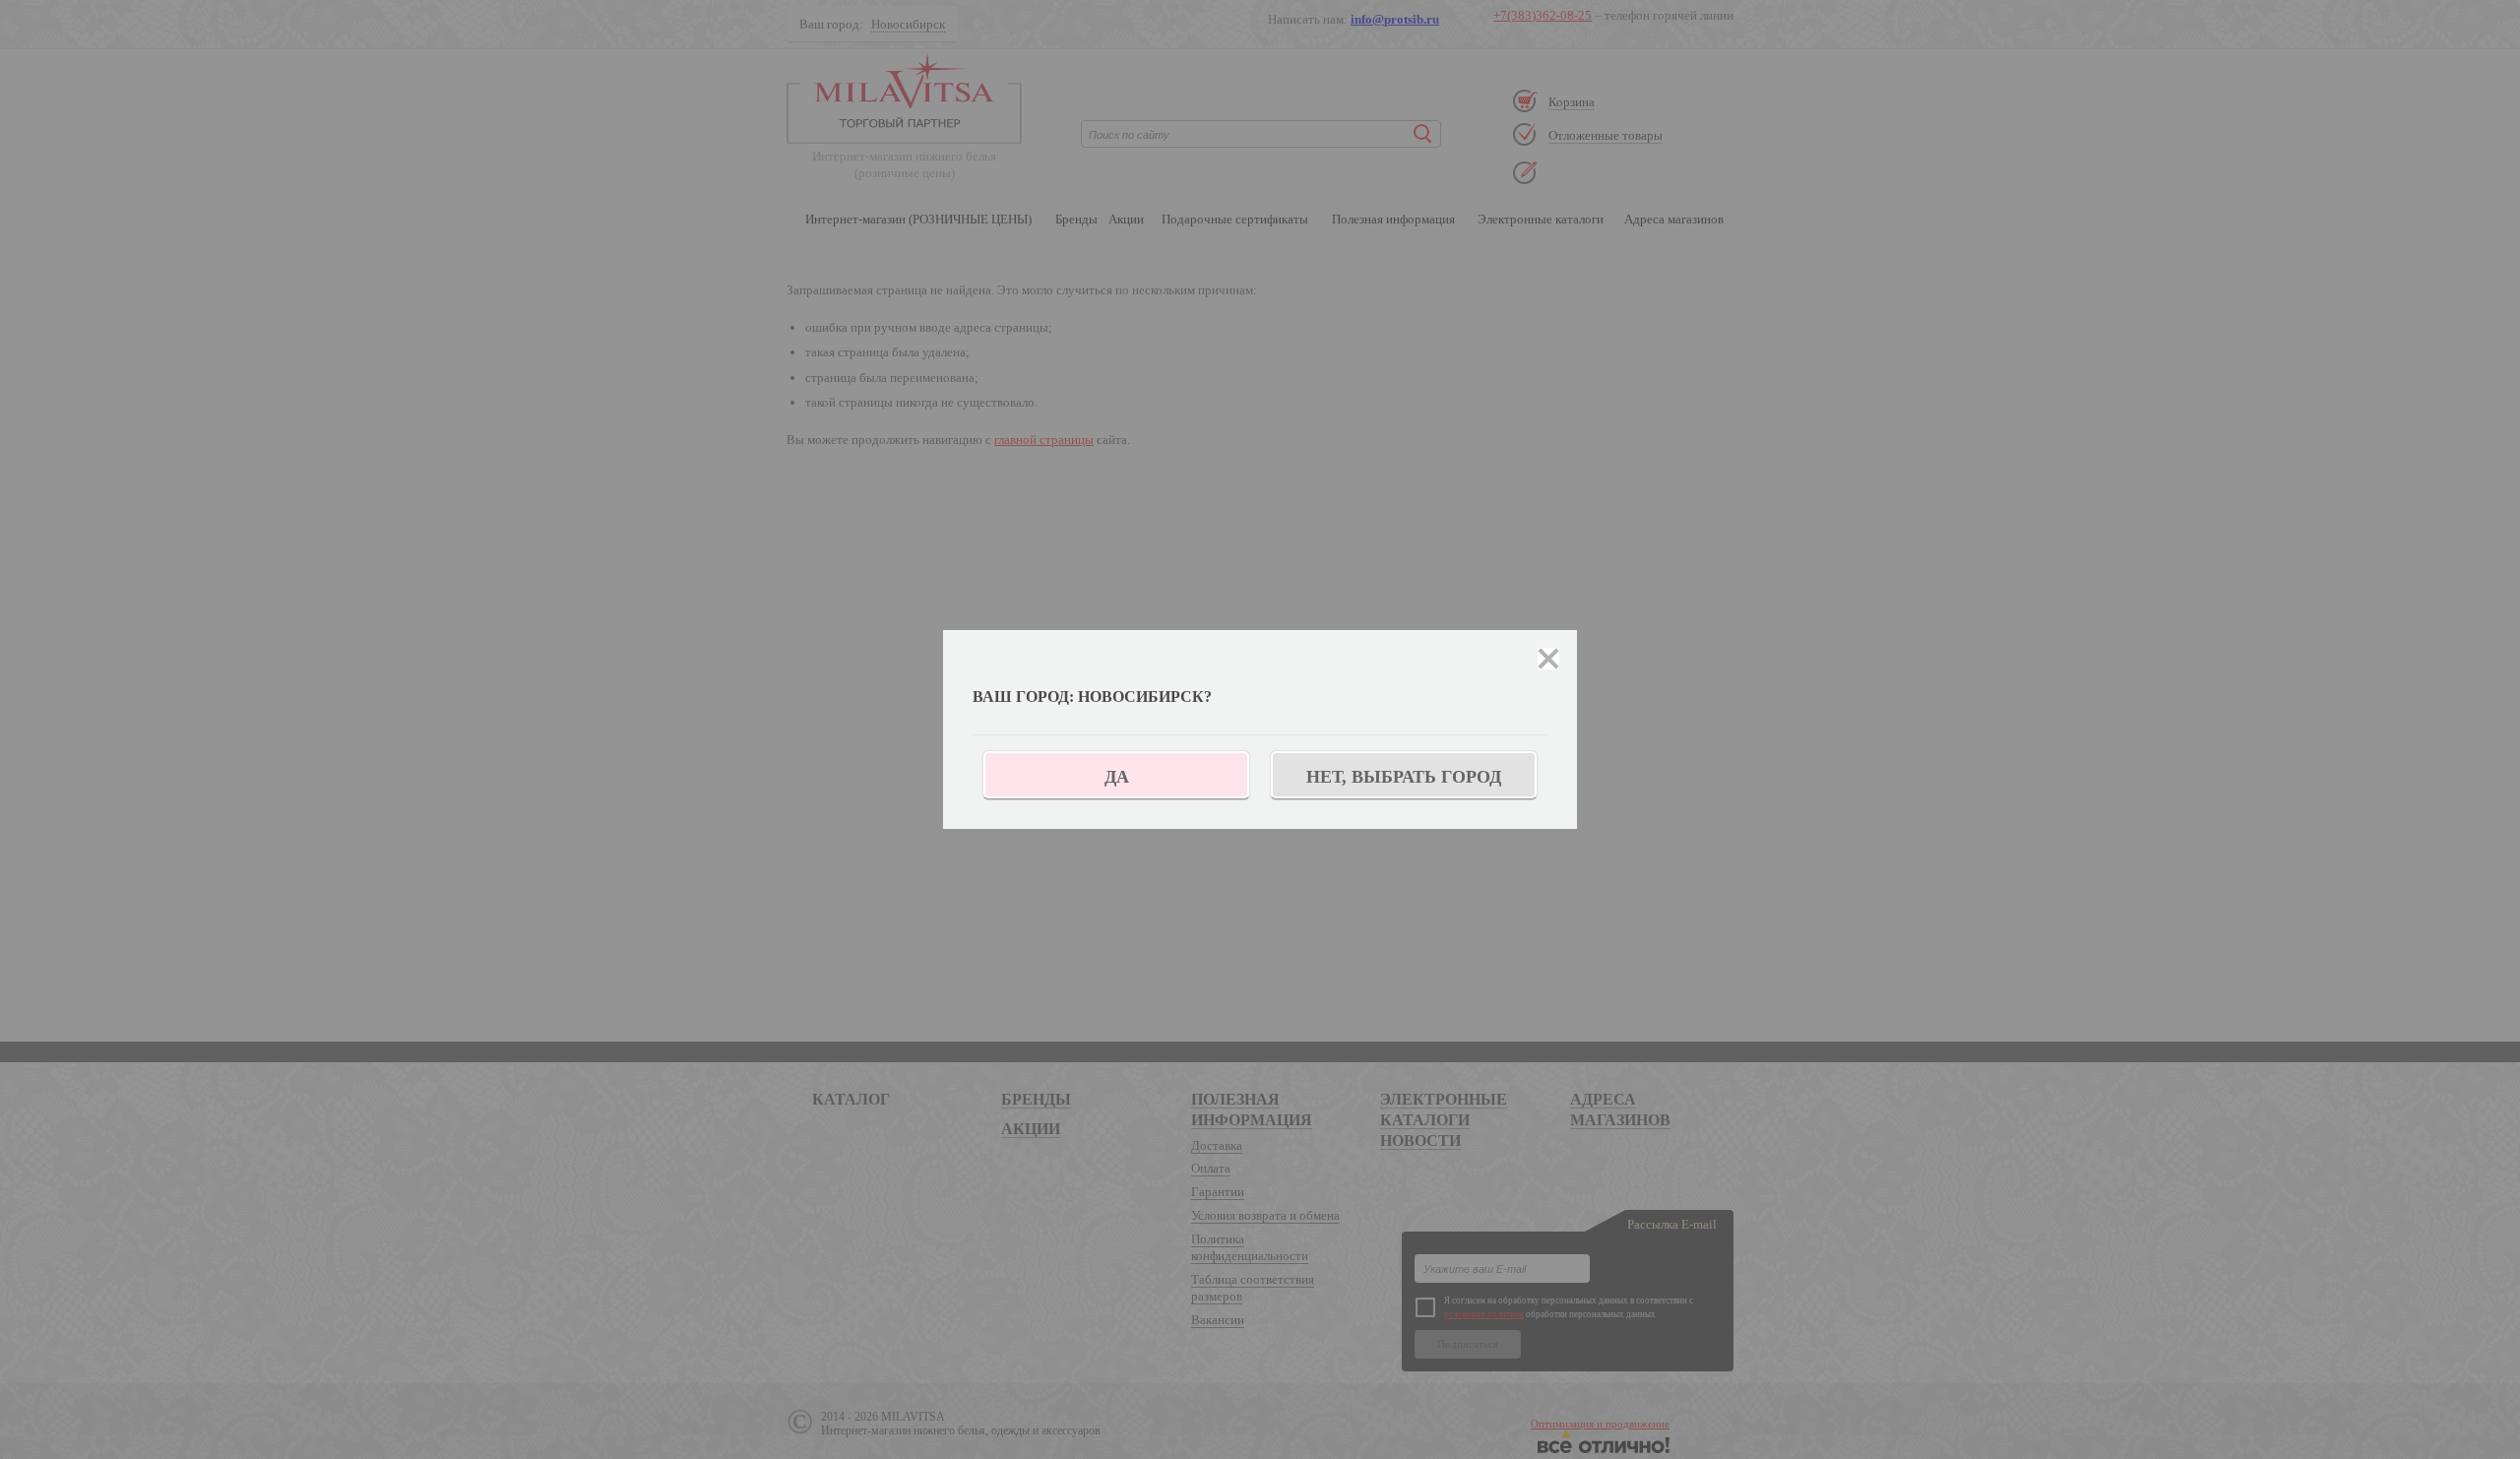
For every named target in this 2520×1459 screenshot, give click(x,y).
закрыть (1548, 659)
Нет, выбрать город (1404, 777)
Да (1117, 777)
